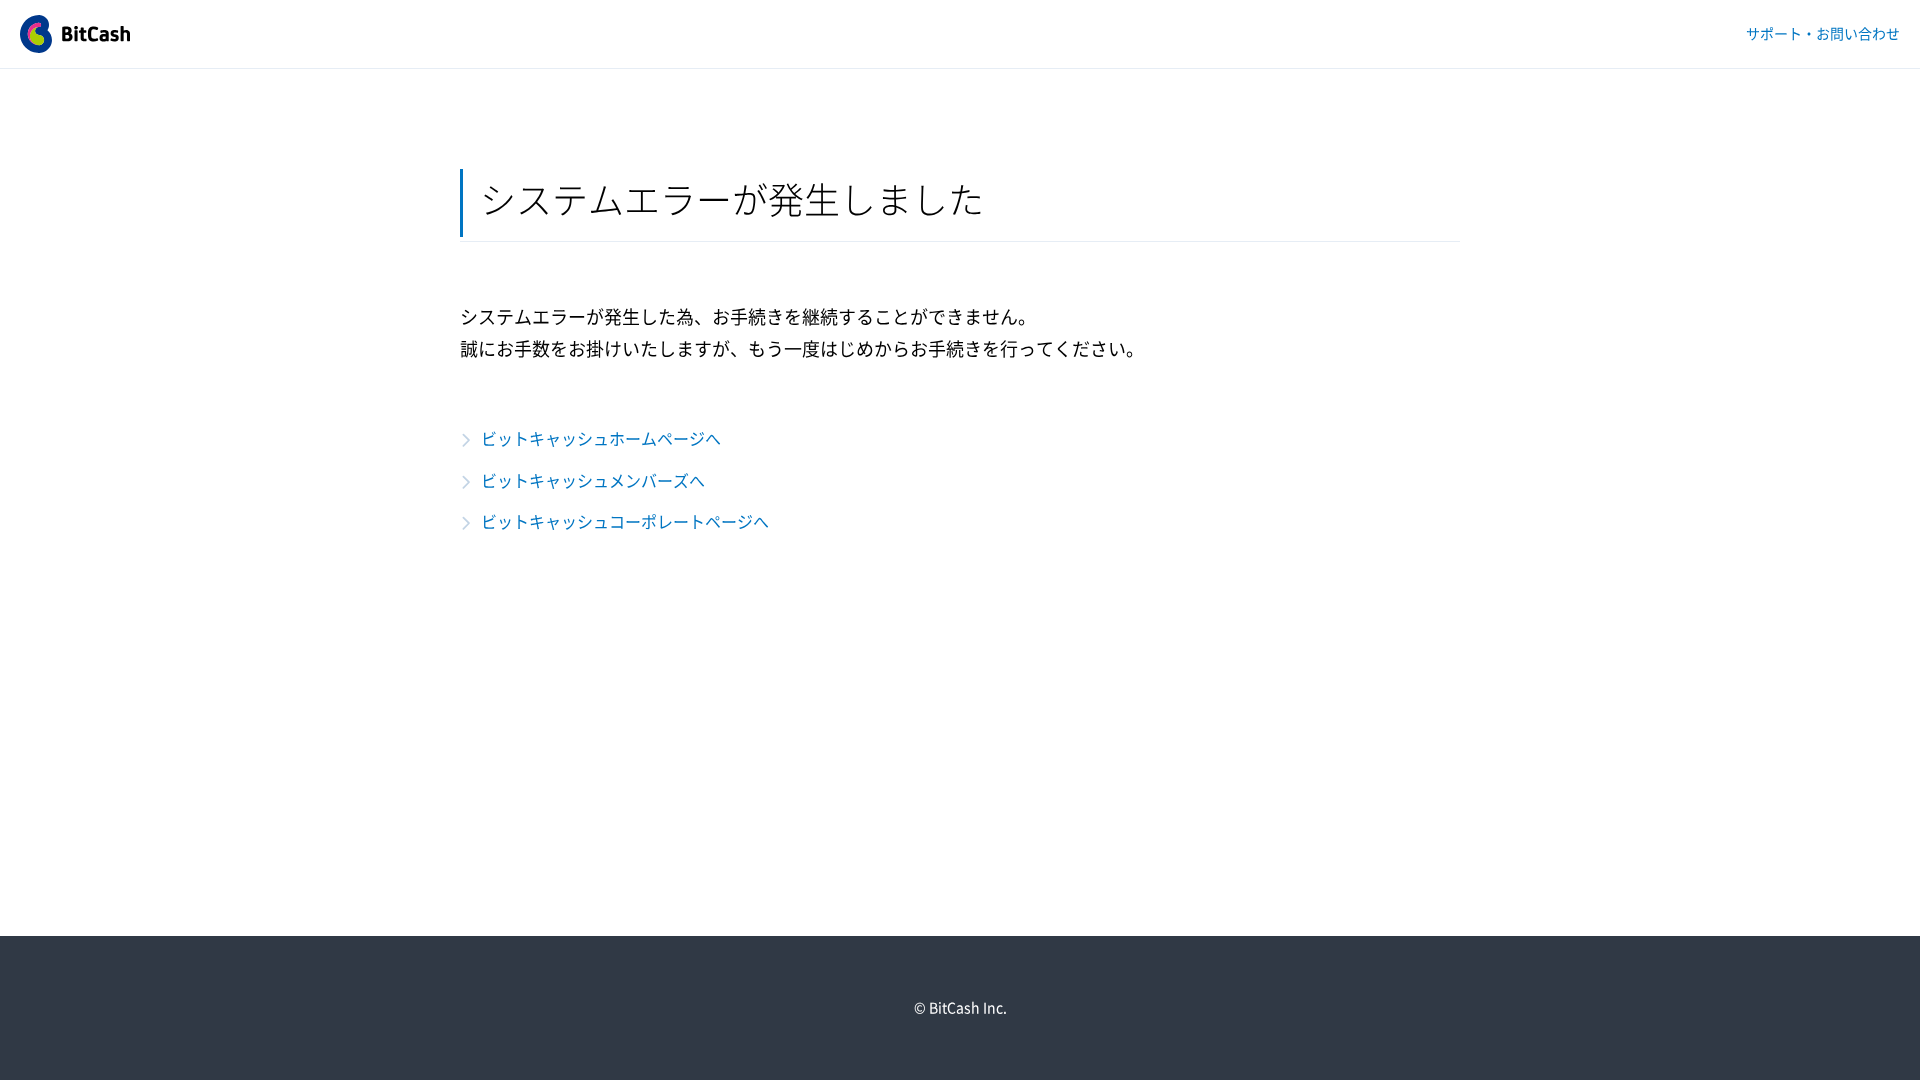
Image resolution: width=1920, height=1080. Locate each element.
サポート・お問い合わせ (1823, 34)
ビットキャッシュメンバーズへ (593, 481)
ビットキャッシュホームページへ (601, 439)
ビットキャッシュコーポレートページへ (625, 522)
